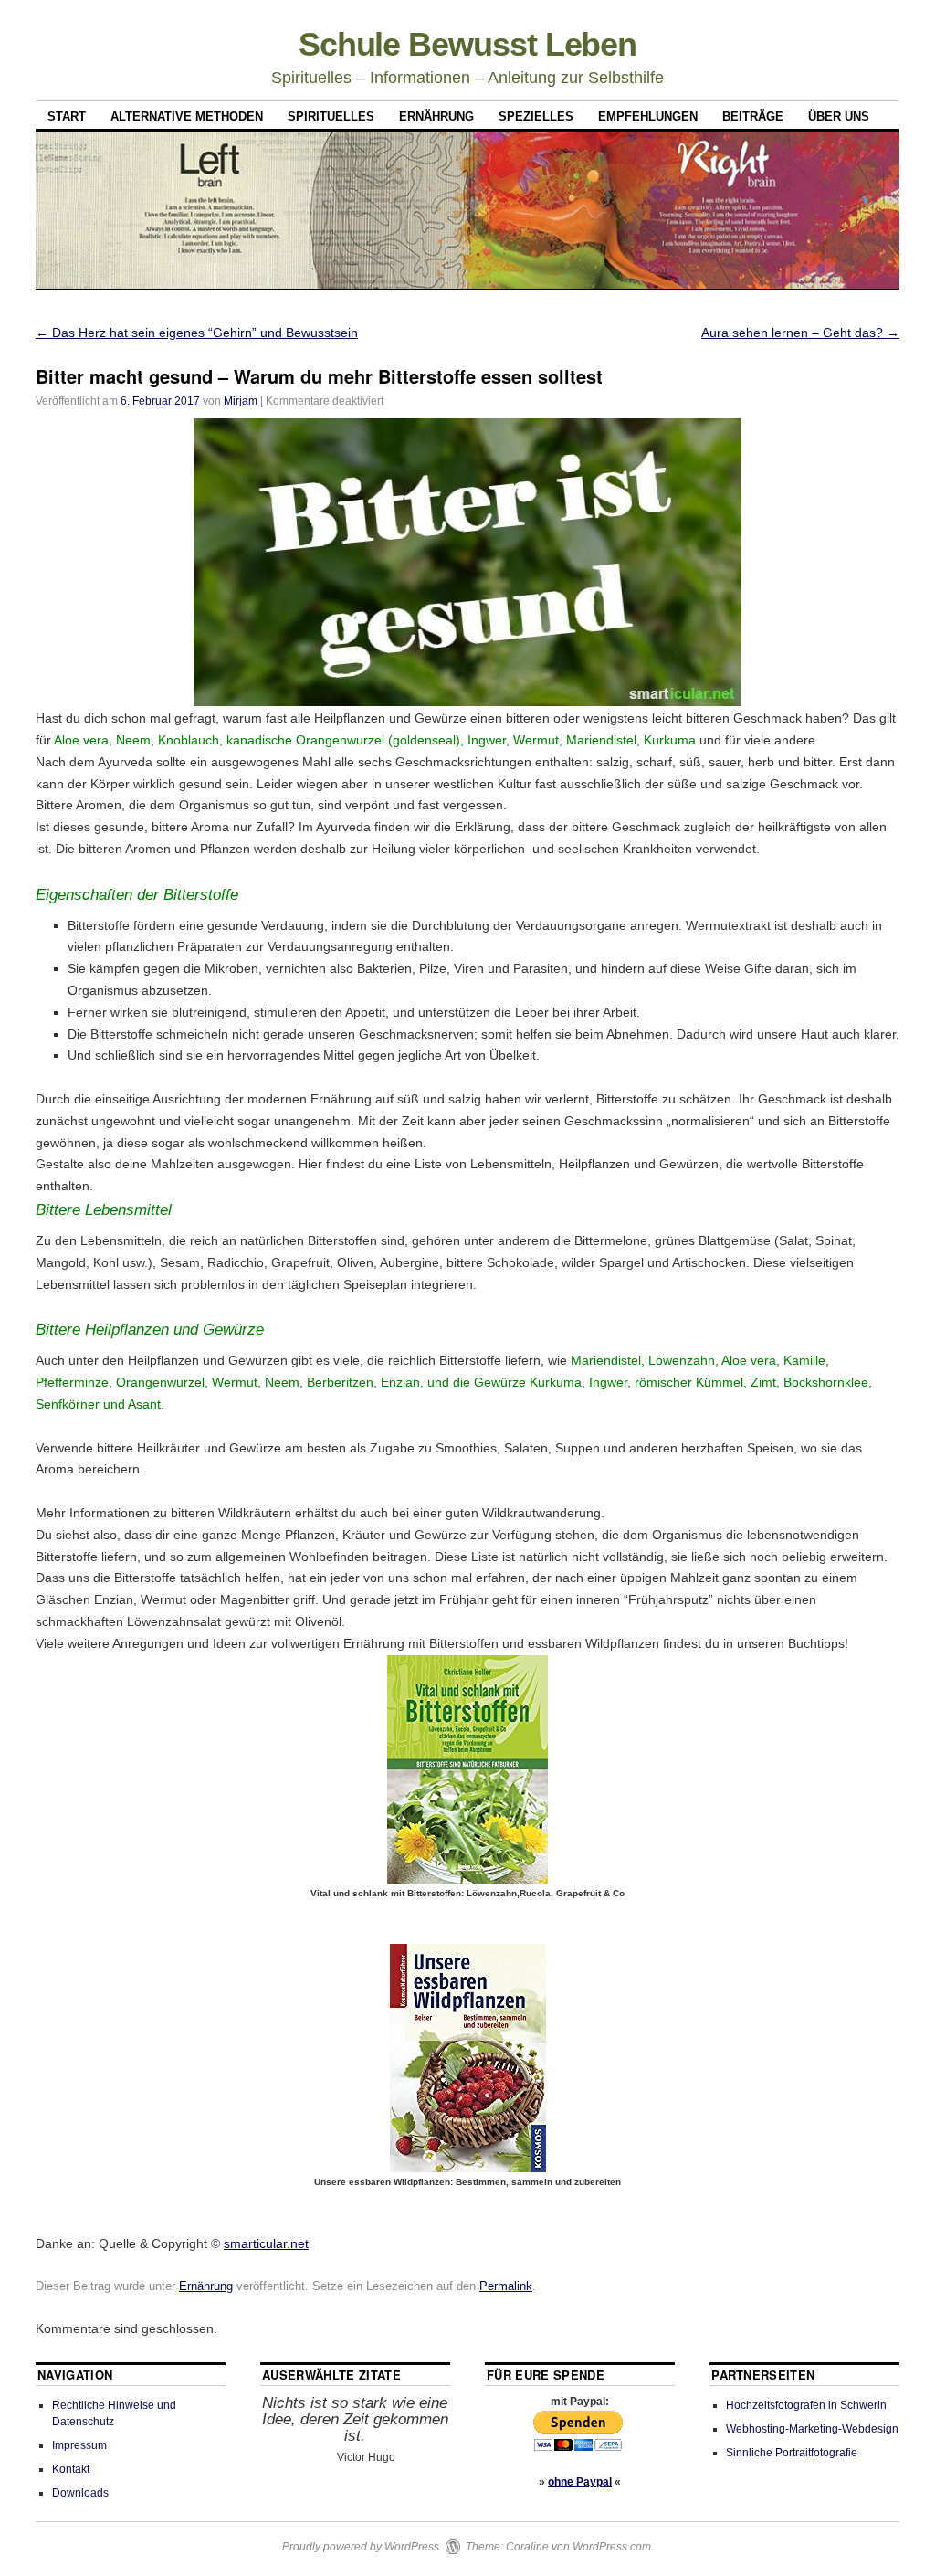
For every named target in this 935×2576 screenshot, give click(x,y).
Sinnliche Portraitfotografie (792, 2453)
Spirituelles (331, 116)
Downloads (80, 2493)
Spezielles (536, 116)
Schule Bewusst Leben (467, 44)
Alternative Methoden (187, 116)
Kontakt (71, 2469)
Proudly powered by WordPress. (362, 2547)
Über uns (839, 116)
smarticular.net (266, 2243)
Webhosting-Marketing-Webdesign (812, 2429)
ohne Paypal (580, 2482)
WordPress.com (612, 2547)
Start (67, 116)
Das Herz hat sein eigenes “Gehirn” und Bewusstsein (197, 333)
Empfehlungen (648, 116)
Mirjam (241, 401)
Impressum (79, 2445)
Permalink (506, 2286)
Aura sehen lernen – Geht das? (800, 333)
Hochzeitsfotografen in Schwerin (806, 2405)
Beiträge (753, 116)
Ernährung (436, 116)
